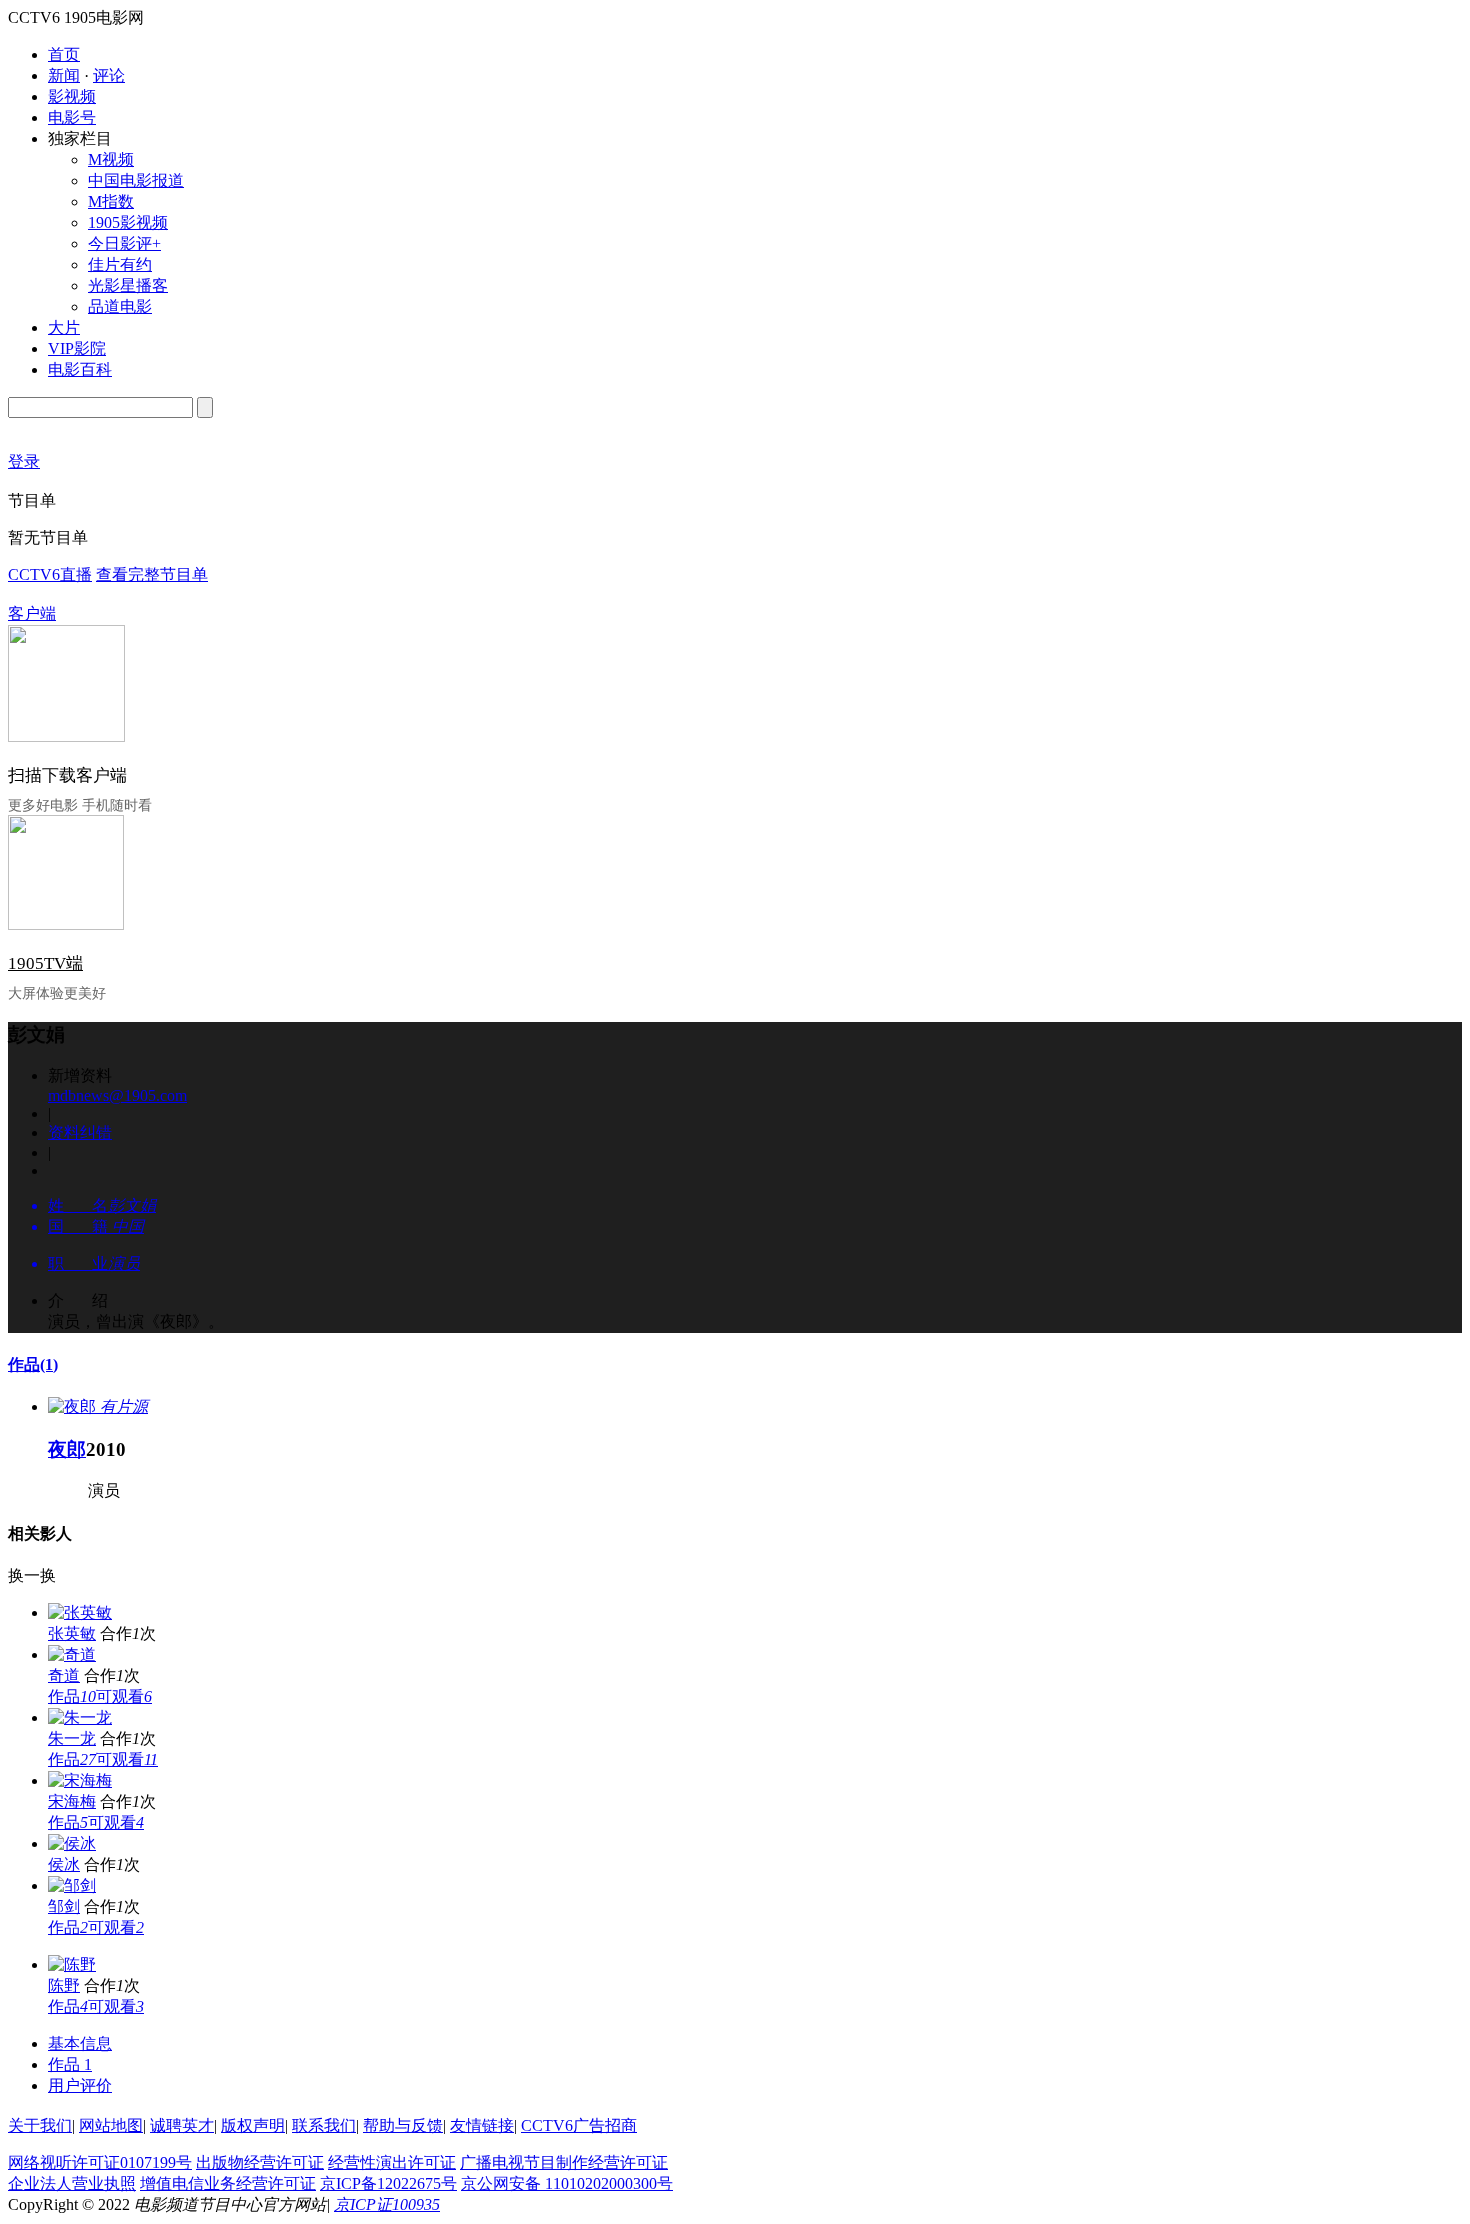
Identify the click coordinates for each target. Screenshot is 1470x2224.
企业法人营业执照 (72, 2183)
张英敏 (72, 1633)
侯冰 (64, 1864)
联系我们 (324, 2125)
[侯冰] (72, 1843)
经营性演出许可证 (392, 2162)
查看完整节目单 (152, 574)
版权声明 (253, 2125)
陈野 (64, 1985)
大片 (64, 327)
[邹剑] (72, 1885)
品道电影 (120, 306)
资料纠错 (80, 1132)
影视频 (72, 96)
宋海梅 (72, 1801)
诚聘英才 (182, 2125)
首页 (64, 54)
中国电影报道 (136, 180)
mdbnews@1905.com (117, 1095)
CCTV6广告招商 (579, 2125)
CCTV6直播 (50, 574)
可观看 (124, 1696)
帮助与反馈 (403, 2125)
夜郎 (67, 1449)
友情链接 (482, 2125)
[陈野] (72, 1964)
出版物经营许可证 (260, 2162)
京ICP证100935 (387, 2204)
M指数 (111, 201)
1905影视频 (128, 222)
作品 (33, 1364)
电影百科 (80, 369)
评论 (109, 75)
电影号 (72, 117)
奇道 (64, 1675)
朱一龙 (72, 1738)
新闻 (64, 75)
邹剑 (64, 1906)
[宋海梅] (80, 1780)
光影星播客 (128, 285)
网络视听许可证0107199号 (100, 2162)
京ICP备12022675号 (388, 2183)
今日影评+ (124, 243)
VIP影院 (77, 348)
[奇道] (72, 1654)
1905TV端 (45, 963)
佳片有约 (120, 264)
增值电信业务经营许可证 (228, 2183)
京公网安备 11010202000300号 (567, 2183)
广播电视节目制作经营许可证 (564, 2162)
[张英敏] (80, 1612)
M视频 (111, 159)
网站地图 (111, 2125)
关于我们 (40, 2125)
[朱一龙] (80, 1717)
